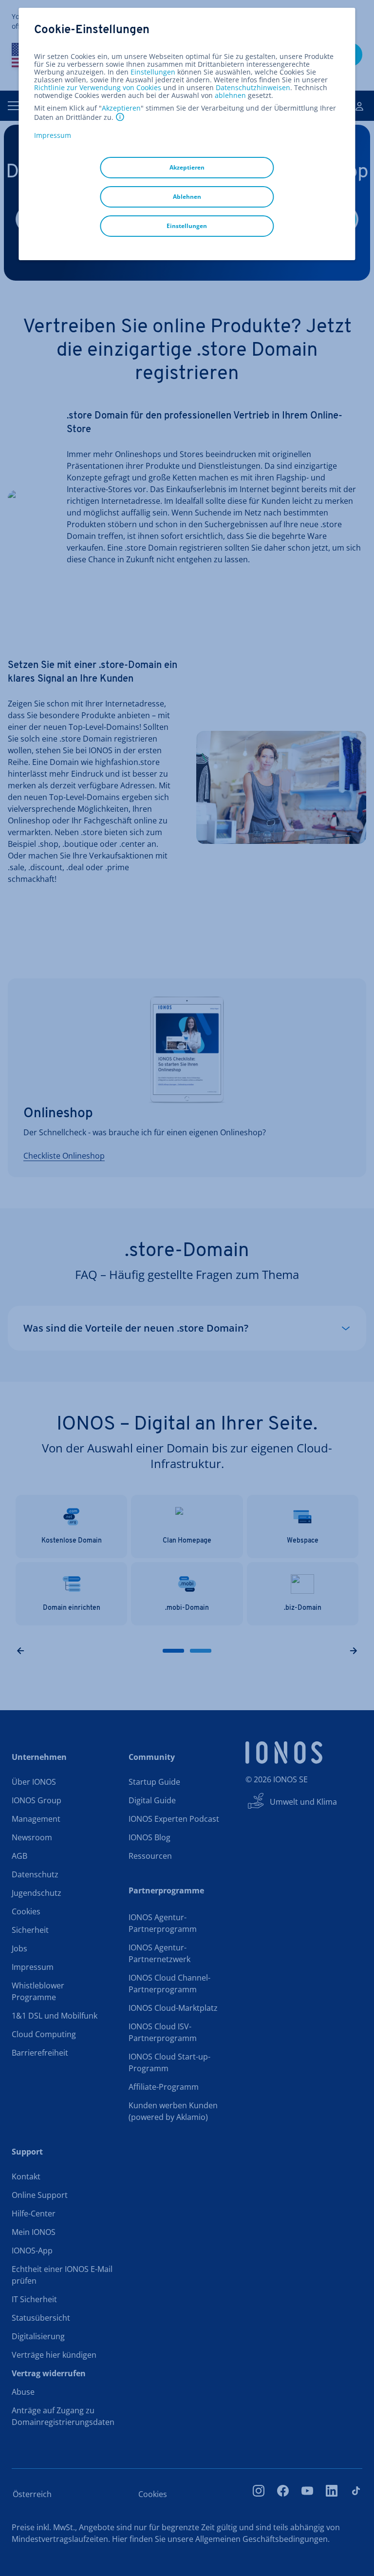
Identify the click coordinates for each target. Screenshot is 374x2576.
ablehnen (230, 95)
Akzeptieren (121, 108)
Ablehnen (187, 197)
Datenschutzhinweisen (253, 87)
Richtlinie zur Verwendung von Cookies (98, 87)
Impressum (53, 135)
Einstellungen (153, 72)
